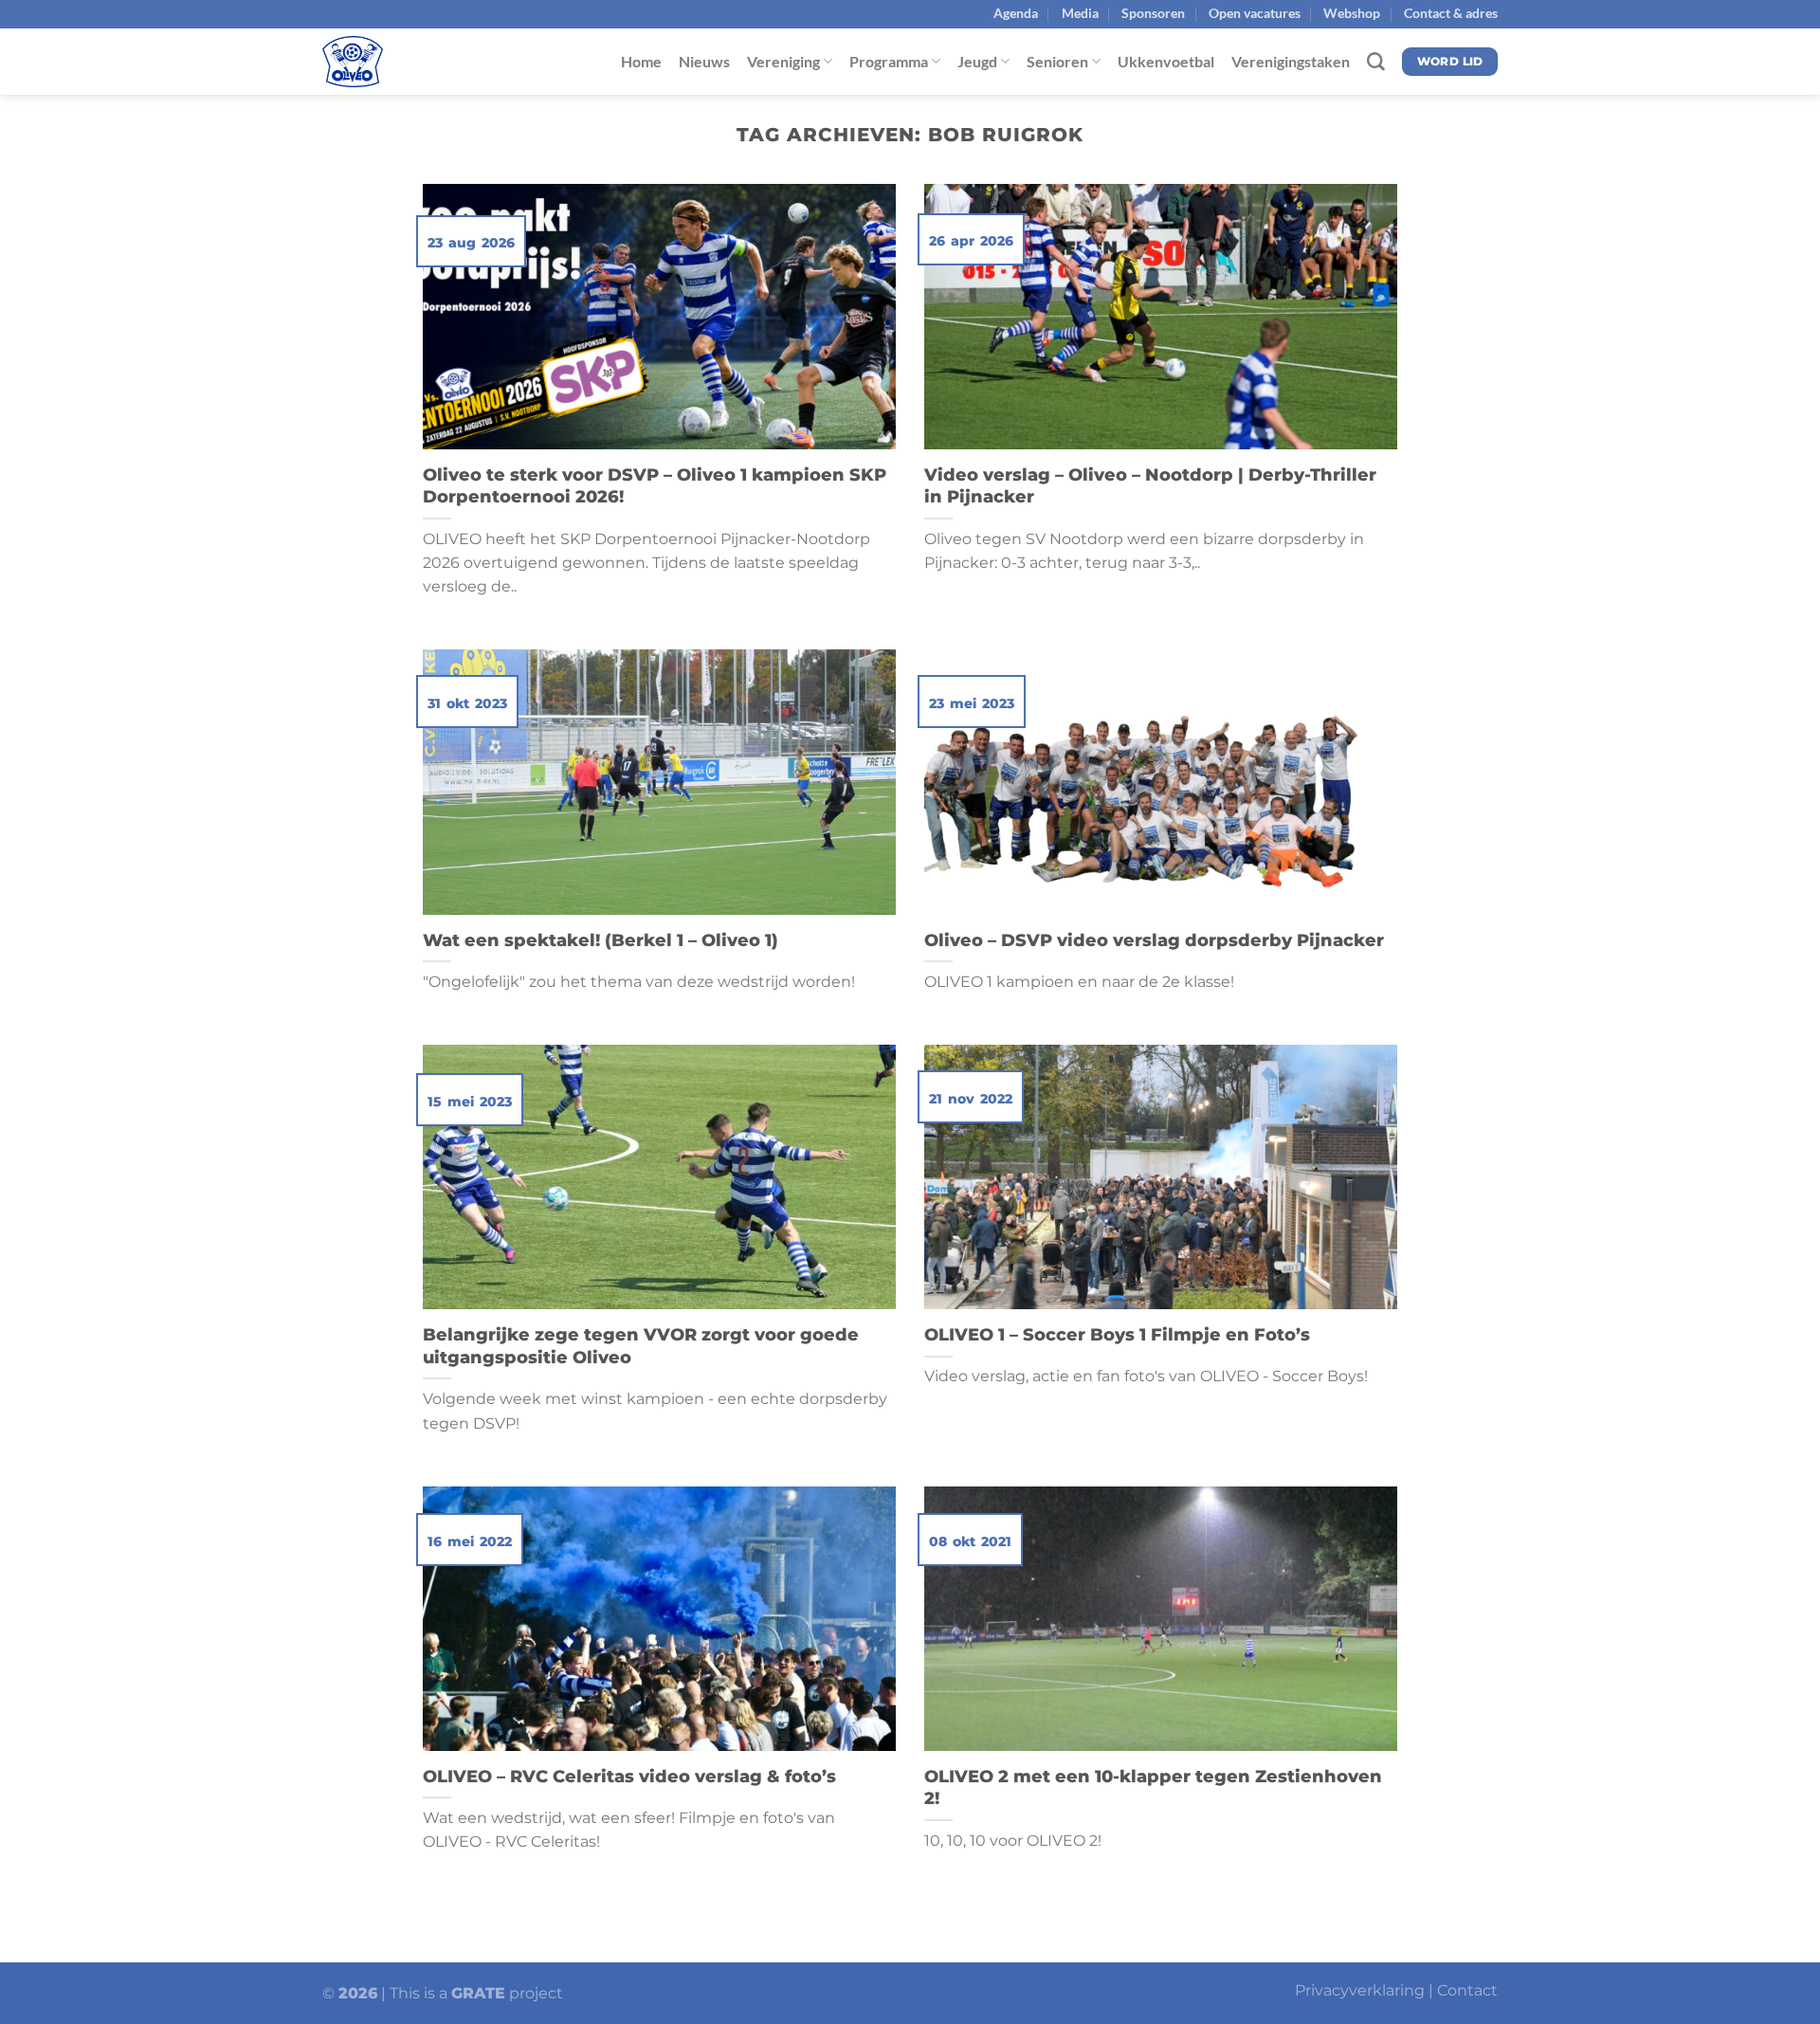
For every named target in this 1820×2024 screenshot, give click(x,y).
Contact (1467, 1990)
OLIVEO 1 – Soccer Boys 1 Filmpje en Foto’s (1117, 1334)
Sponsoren (1153, 13)
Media (1080, 13)
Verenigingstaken (1291, 61)
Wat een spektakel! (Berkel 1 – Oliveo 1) (601, 940)
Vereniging (783, 61)
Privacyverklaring (1360, 1990)
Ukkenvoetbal (1166, 61)
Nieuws (704, 61)
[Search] (1376, 62)
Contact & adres (1451, 13)
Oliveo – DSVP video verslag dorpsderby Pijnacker (1156, 940)
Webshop (1352, 13)
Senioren (1057, 61)
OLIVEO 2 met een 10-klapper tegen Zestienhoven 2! (1153, 1787)
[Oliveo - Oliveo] (417, 62)
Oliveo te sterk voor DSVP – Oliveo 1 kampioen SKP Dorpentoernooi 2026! (655, 486)
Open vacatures (1255, 13)
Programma (889, 61)
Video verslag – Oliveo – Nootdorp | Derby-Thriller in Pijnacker (1150, 486)
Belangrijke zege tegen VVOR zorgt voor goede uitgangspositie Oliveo (641, 1346)
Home (641, 61)
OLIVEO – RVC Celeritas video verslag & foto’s (629, 1776)
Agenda (1016, 13)
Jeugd (977, 61)
